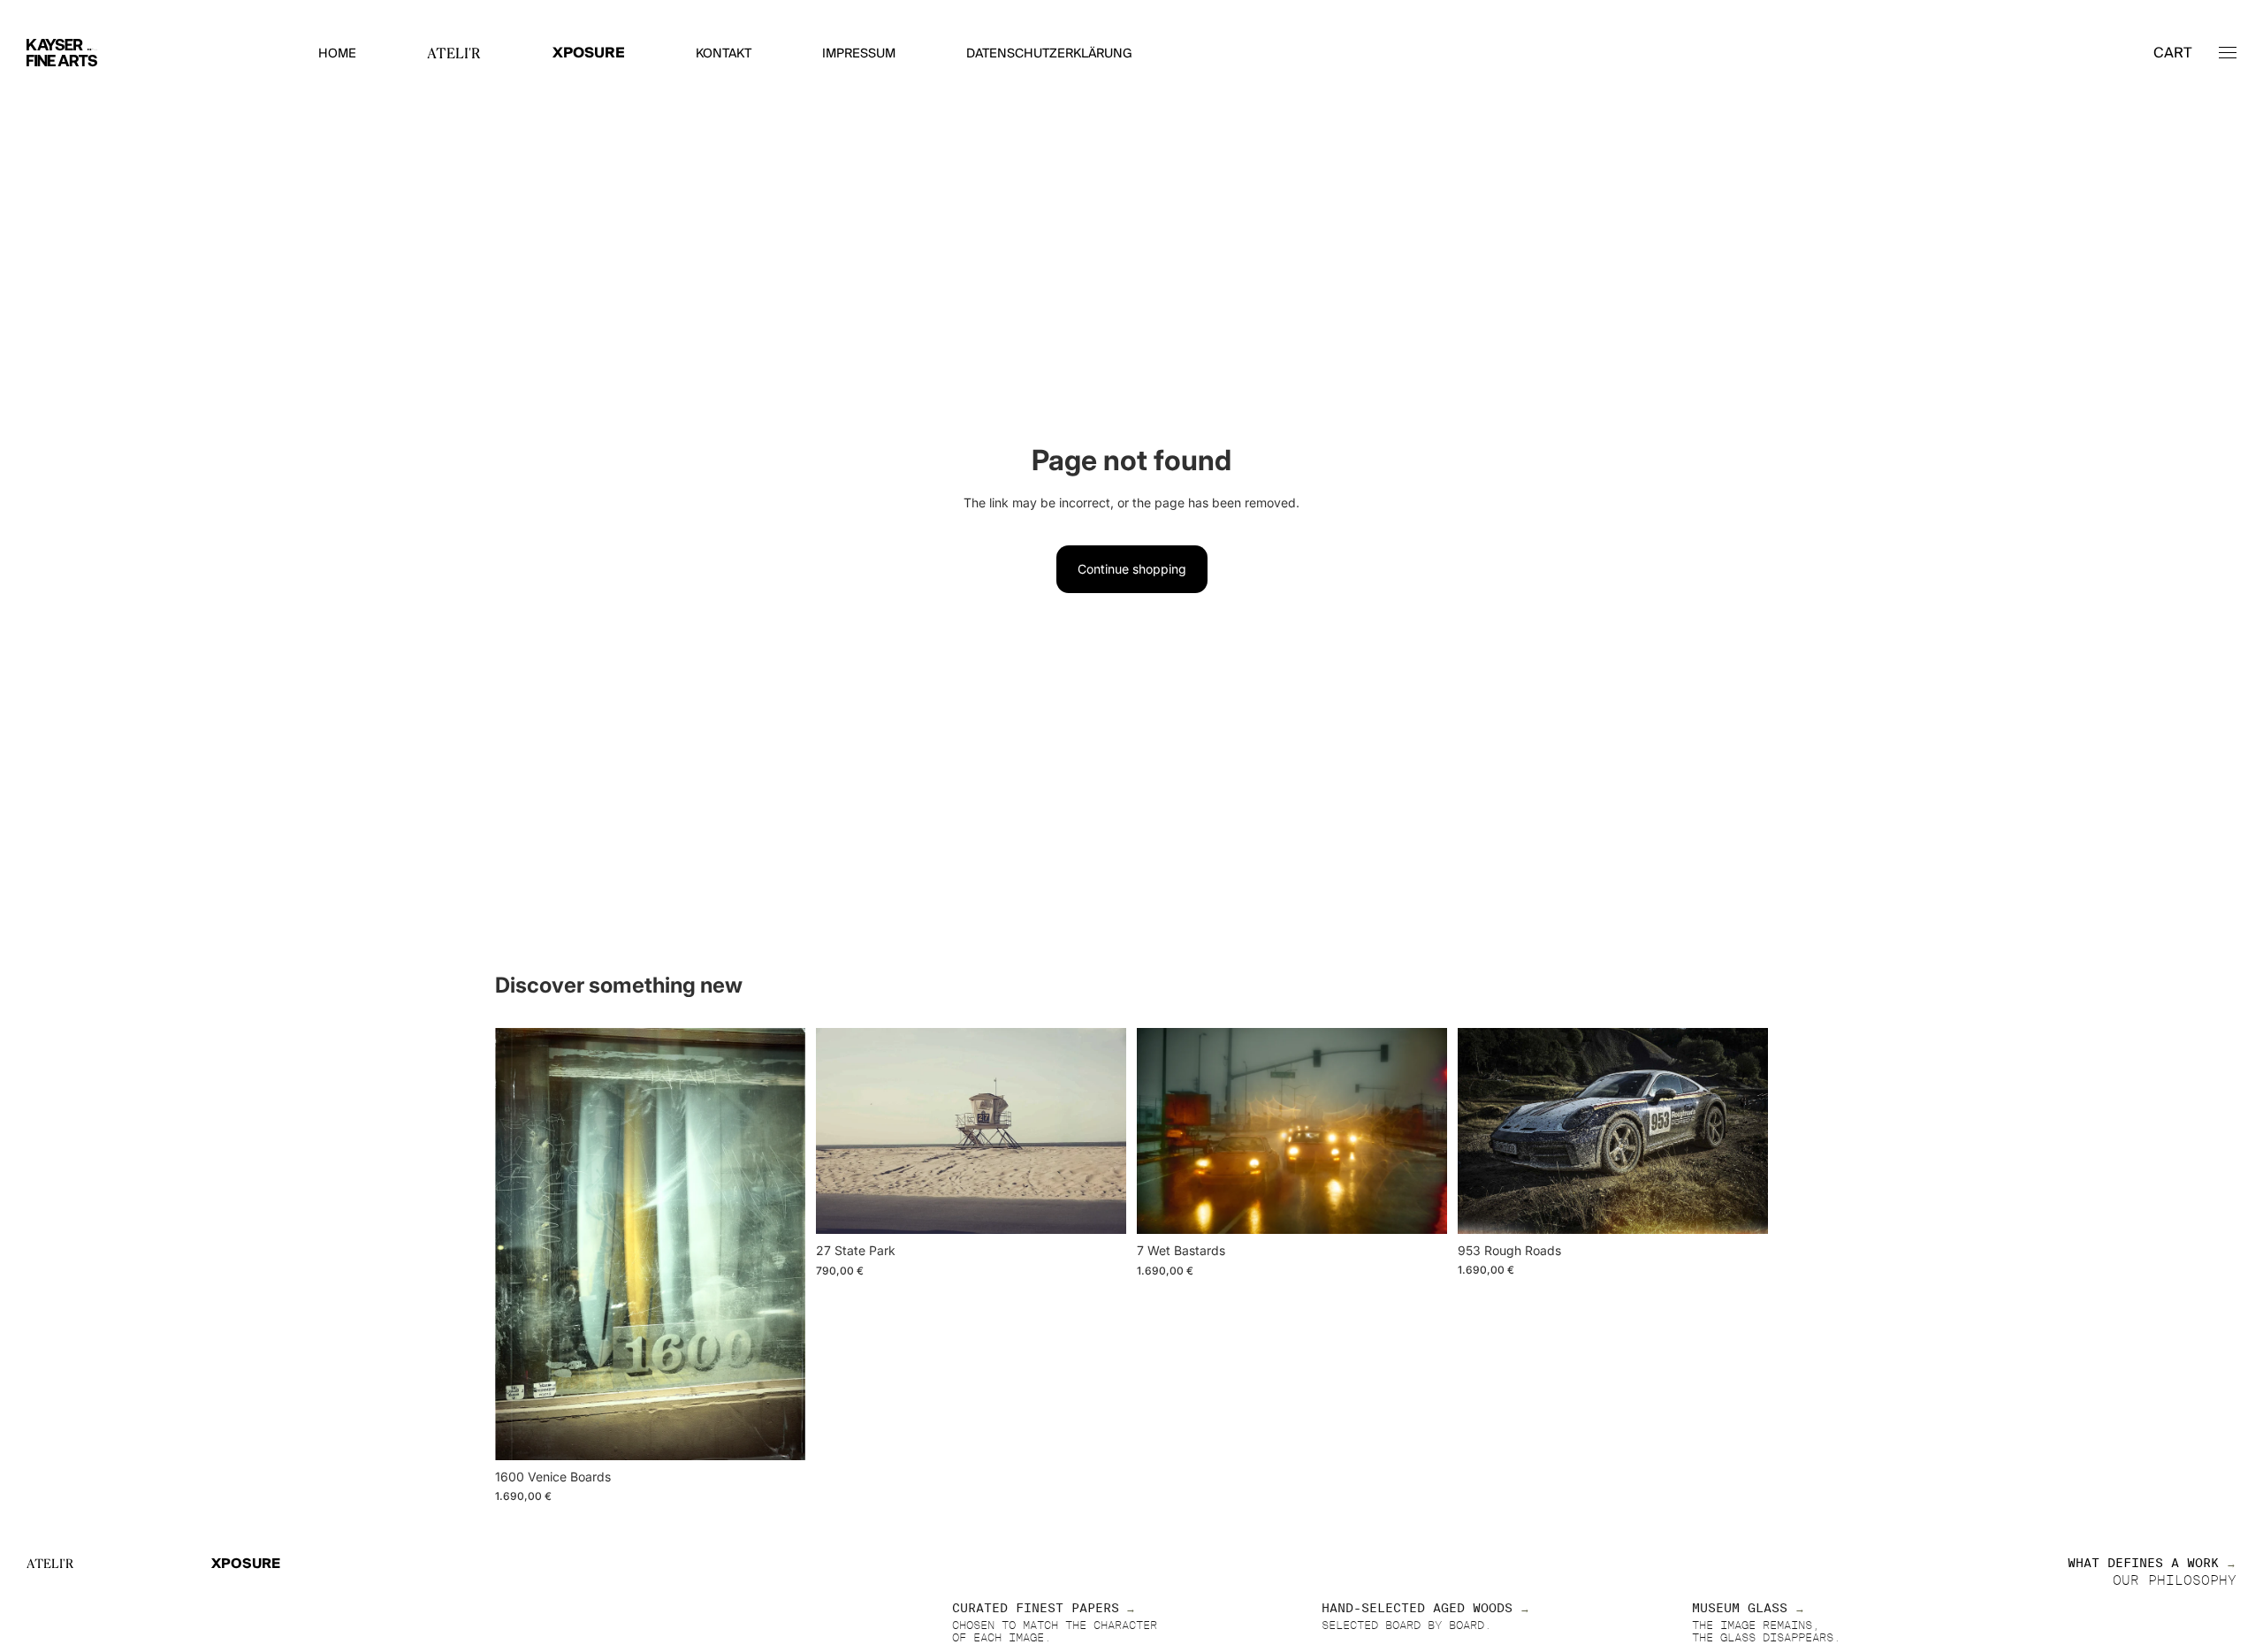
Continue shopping (1132, 569)
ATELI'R (454, 53)
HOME (337, 54)
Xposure (246, 1564)
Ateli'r (50, 1564)
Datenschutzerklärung (1049, 54)
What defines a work (2143, 1564)
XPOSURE (589, 53)
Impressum (859, 54)
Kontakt (724, 54)
